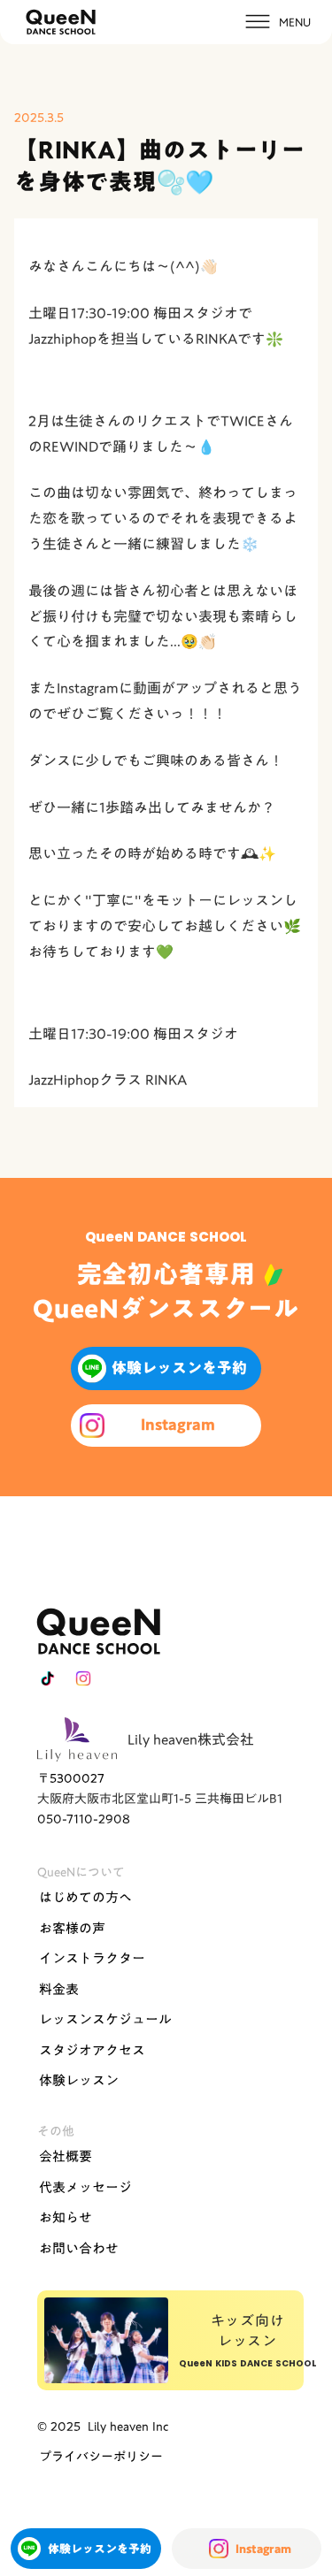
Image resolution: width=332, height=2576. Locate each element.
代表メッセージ (85, 2187)
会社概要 (66, 2156)
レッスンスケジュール (105, 2019)
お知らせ (66, 2217)
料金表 (59, 1989)
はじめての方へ (85, 1897)
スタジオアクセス (92, 2050)
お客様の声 (72, 1928)
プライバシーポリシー (101, 2457)
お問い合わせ (79, 2248)
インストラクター (92, 1958)
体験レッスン (79, 2080)
